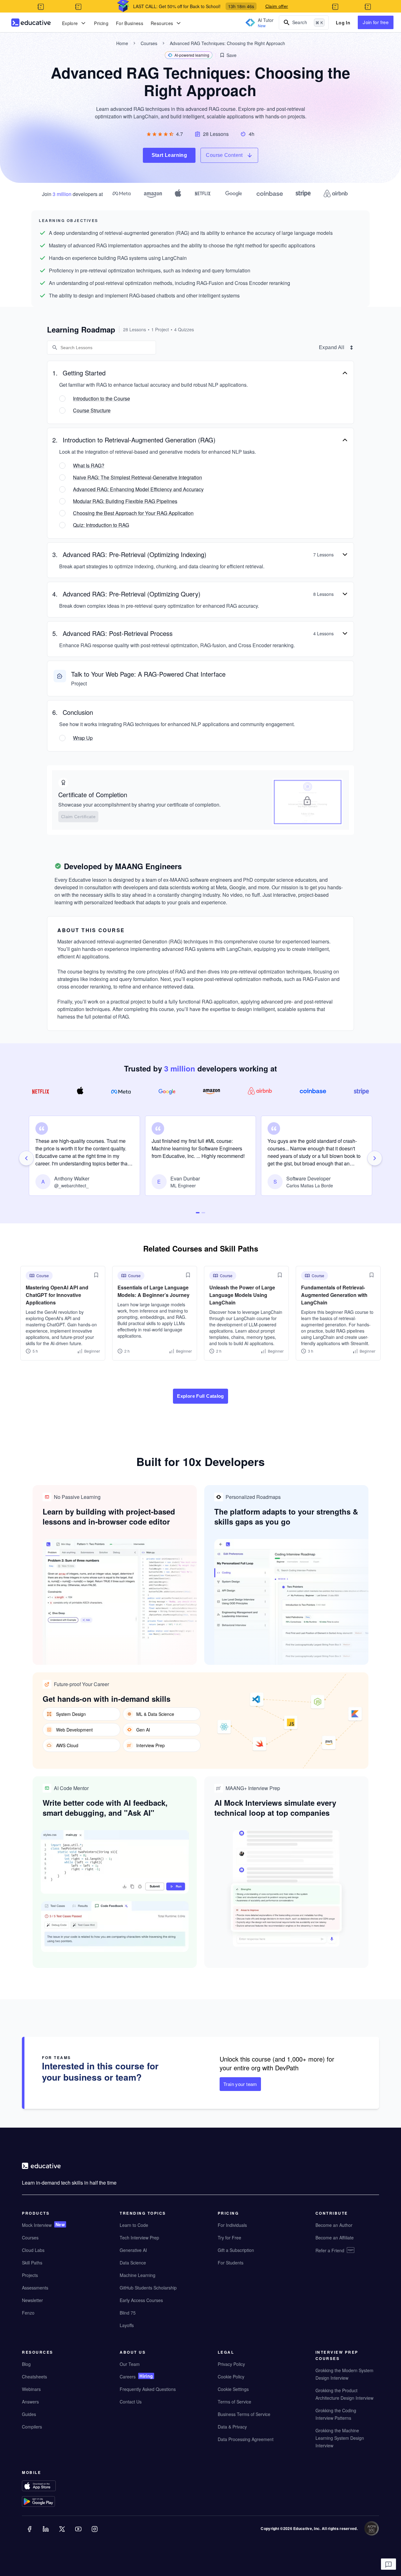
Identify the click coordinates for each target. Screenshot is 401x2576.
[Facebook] (30, 2533)
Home (122, 43)
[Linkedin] (46, 2533)
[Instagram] (95, 2533)
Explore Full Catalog (200, 1396)
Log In (343, 23)
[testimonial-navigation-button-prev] (26, 1158)
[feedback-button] (388, 2564)
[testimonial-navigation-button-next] (375, 1158)
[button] (228, 55)
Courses (149, 43)
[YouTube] (79, 2533)
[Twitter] (63, 2533)
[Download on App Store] (51, 2486)
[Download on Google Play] (51, 2502)
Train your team (240, 2084)
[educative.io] (31, 23)
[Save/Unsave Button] (96, 1275)
